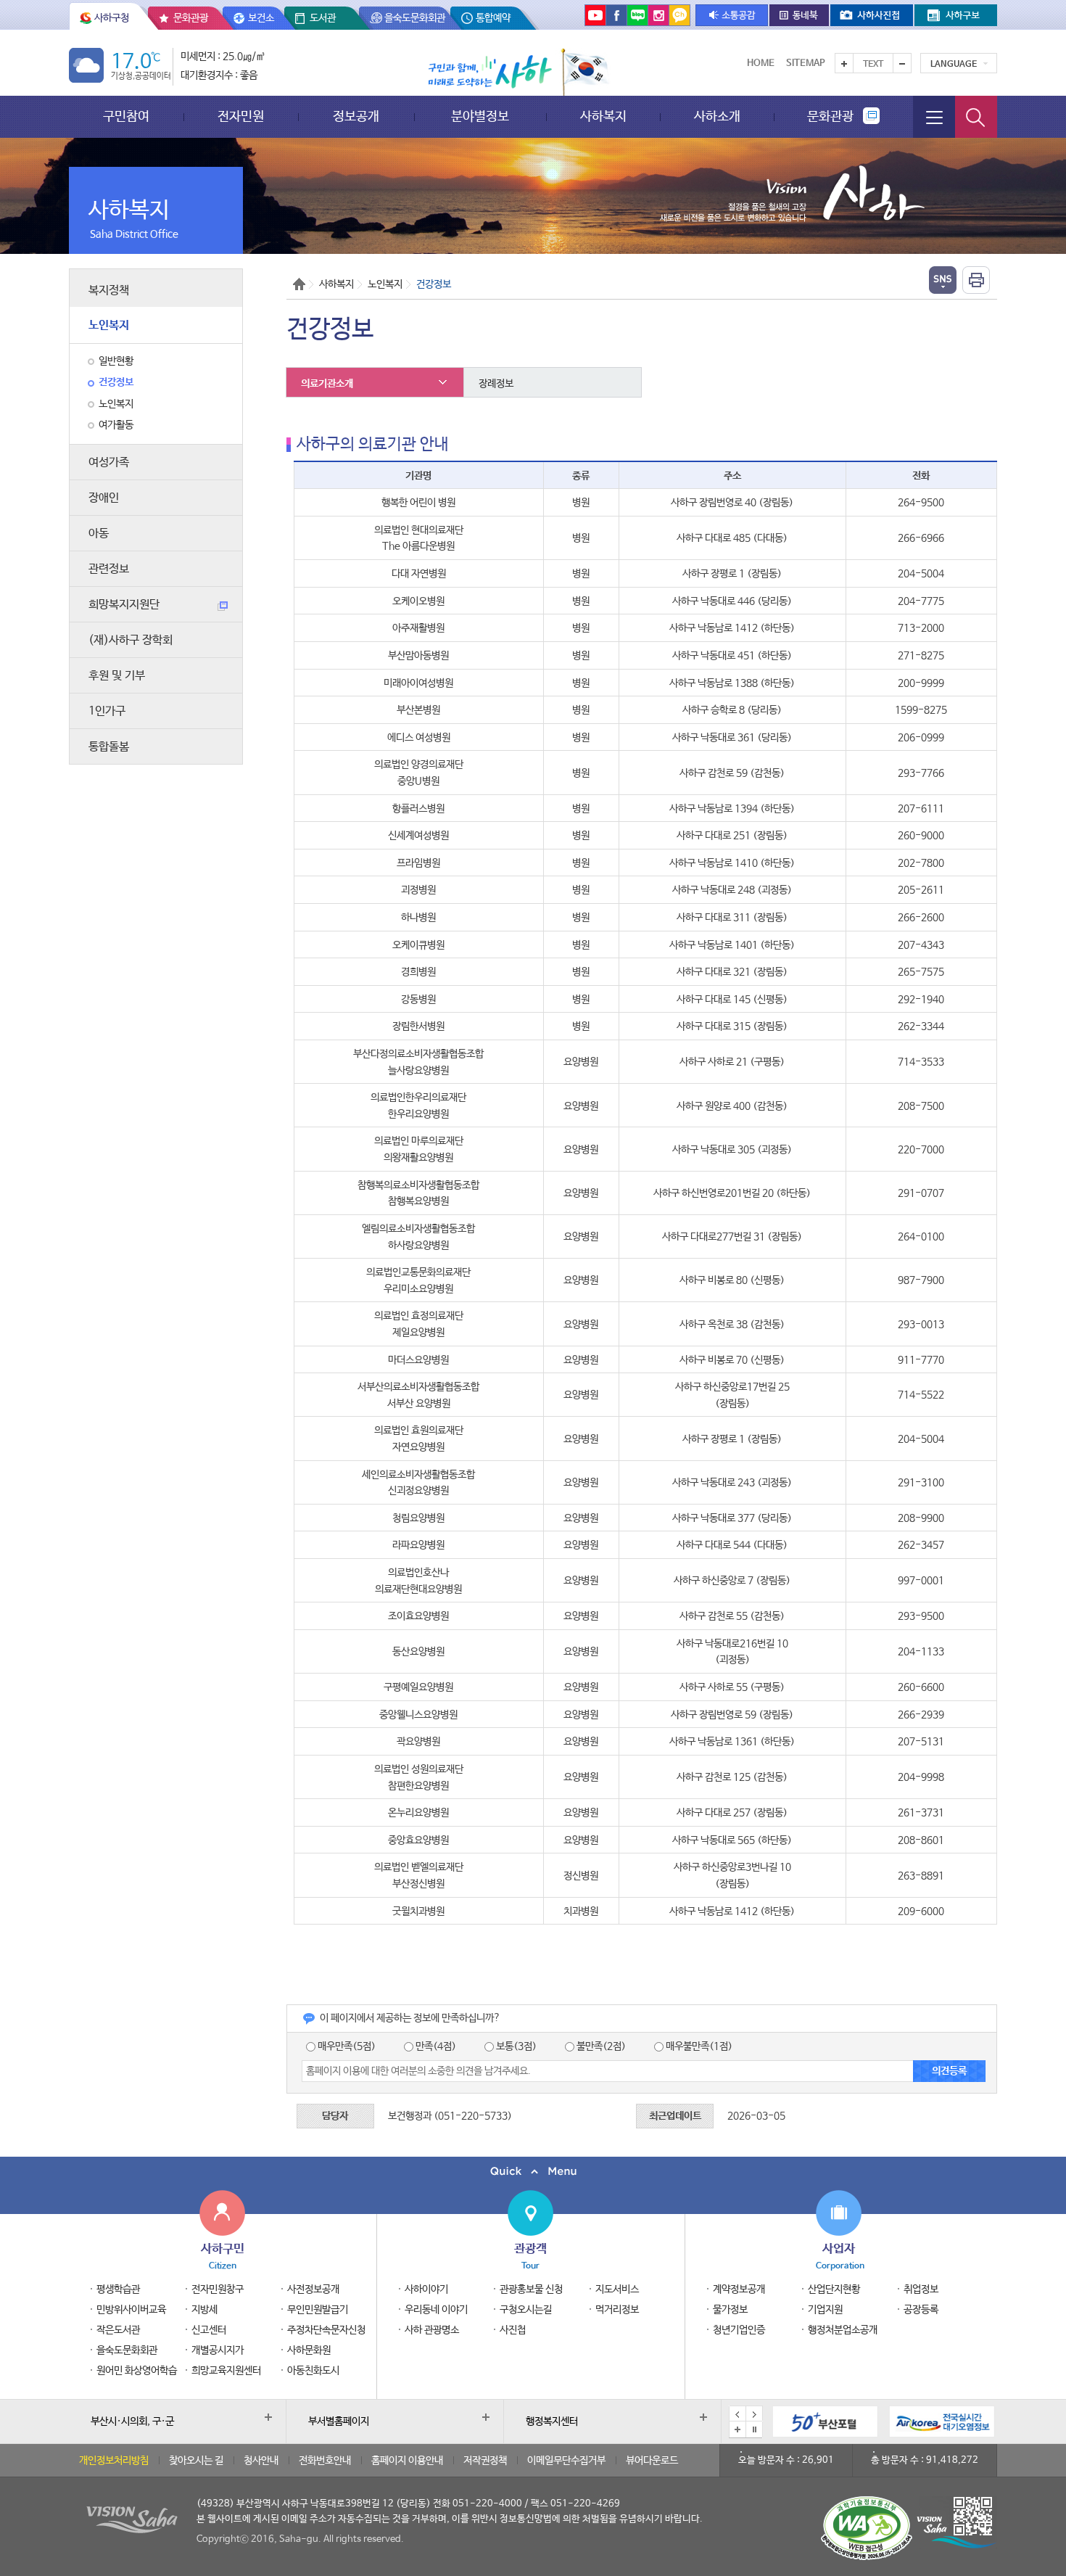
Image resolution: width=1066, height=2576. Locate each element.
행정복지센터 (552, 2421)
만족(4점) (435, 2046)
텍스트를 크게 (844, 63)
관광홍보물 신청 (531, 2289)
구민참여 (126, 116)
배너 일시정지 (754, 2429)
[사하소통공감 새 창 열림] (732, 15)
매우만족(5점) (346, 2046)
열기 (943, 280)
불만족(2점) (600, 2046)
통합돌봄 (109, 747)
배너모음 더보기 (737, 2429)
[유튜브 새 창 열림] (595, 15)
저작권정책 (485, 2461)
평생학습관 (118, 2289)
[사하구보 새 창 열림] (956, 15)
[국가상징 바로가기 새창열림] (585, 72)
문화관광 (191, 18)
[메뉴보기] (934, 117)
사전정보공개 (313, 2289)
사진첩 (513, 2330)
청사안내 (261, 2461)
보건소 (261, 18)
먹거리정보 (617, 2310)
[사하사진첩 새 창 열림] (872, 15)
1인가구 (107, 711)
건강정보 (116, 382)
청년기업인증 (739, 2330)
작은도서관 (118, 2330)
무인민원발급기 (318, 2310)
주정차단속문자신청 (326, 2330)
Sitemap (806, 63)
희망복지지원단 (124, 605)
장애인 (104, 498)
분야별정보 (480, 116)
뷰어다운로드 (652, 2461)
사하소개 (717, 116)
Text (873, 65)
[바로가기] (826, 2421)
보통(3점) (515, 2046)
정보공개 (356, 116)
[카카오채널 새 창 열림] (679, 15)
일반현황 (116, 361)
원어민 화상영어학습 (137, 2371)
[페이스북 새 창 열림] (616, 15)
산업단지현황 (834, 2289)
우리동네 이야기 (436, 2310)
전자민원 (241, 116)
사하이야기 (426, 2289)
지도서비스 (617, 2289)
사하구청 (112, 18)
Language (954, 65)
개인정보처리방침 (114, 2461)
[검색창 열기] (976, 117)
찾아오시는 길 (196, 2461)
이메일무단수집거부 (566, 2461)
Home (761, 63)
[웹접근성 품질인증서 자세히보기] (867, 2528)
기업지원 (825, 2310)
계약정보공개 (739, 2289)
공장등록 (921, 2310)
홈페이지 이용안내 (407, 2461)
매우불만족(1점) (698, 2046)
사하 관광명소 (432, 2330)
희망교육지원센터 (226, 2371)
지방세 (204, 2310)
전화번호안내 (325, 2461)
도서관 (323, 18)
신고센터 (209, 2330)
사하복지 (603, 116)
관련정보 (109, 569)
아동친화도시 (313, 2371)
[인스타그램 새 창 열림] (658, 15)
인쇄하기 (976, 280)
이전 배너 (737, 2414)
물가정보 (730, 2310)
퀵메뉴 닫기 (533, 2172)
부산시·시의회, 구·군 (132, 2421)
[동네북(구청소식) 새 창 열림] (799, 15)
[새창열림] (942, 2421)
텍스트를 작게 (902, 63)
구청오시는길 (526, 2310)
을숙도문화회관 (415, 18)
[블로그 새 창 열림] (637, 15)
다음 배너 (754, 2414)
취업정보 (921, 2289)
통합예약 (493, 18)
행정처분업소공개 (843, 2330)
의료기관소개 (327, 384)
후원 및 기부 (117, 676)
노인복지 (109, 325)
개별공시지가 (218, 2350)
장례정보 (496, 384)
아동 (99, 534)
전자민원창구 (218, 2289)
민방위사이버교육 (131, 2310)
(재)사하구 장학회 (131, 640)
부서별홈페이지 (339, 2421)
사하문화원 (309, 2350)
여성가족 (109, 462)
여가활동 (116, 425)
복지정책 (109, 291)
